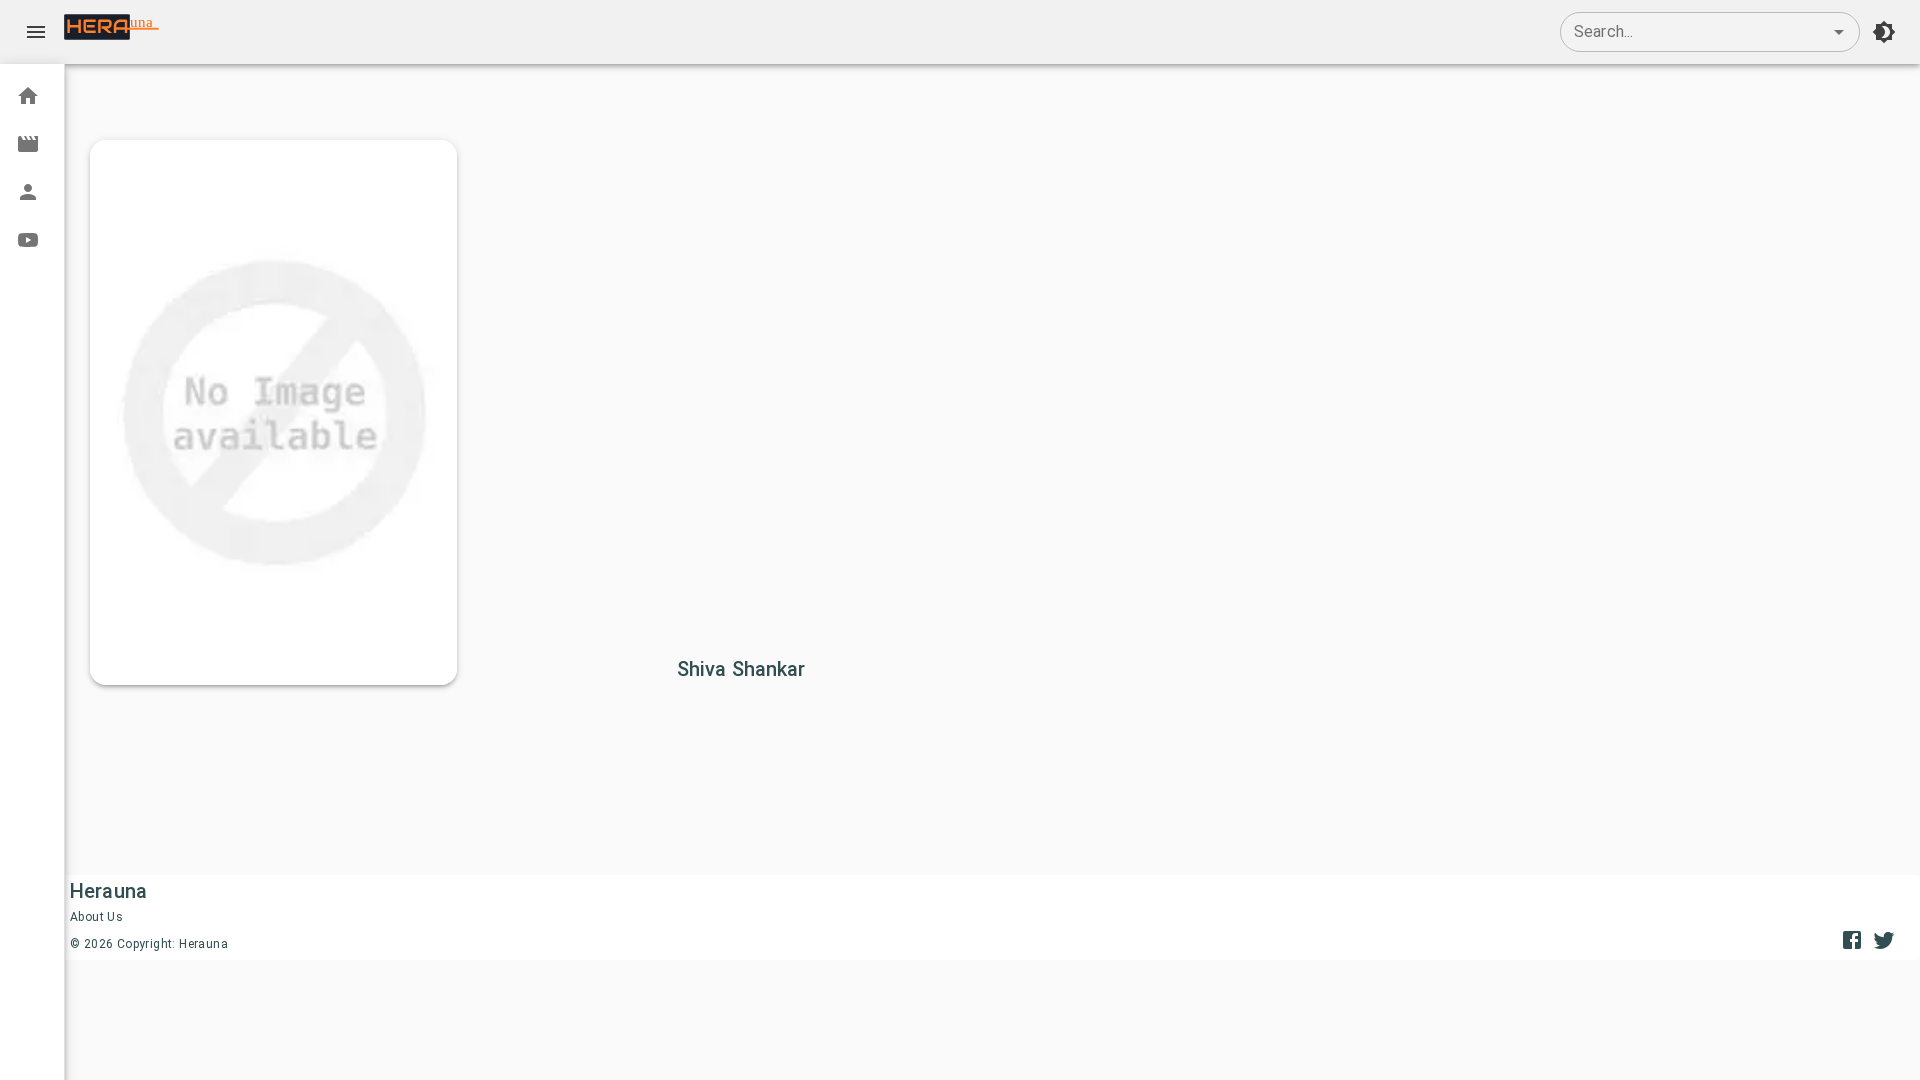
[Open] (1839, 32)
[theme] (1884, 32)
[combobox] (1710, 32)
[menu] (36, 32)
